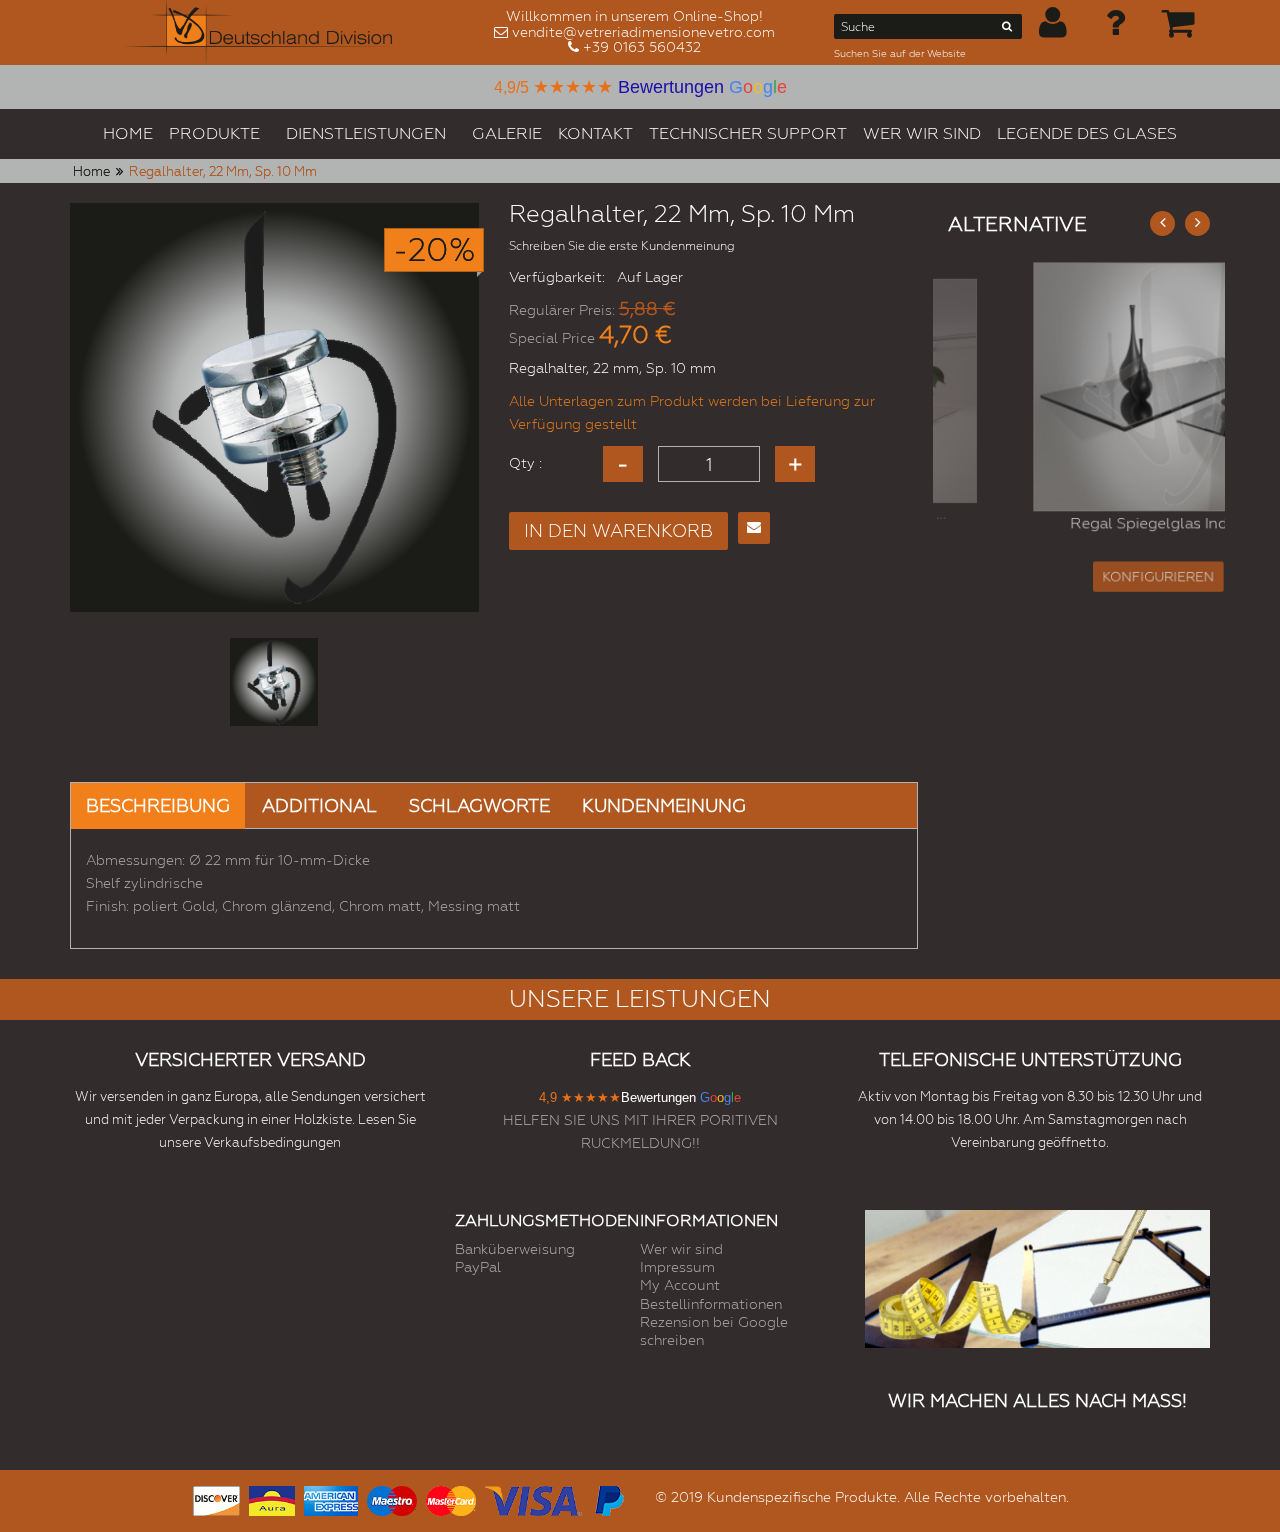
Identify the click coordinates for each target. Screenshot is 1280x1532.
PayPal (478, 1267)
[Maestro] (392, 1498)
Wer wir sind (681, 1249)
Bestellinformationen (711, 1304)
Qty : (525, 463)
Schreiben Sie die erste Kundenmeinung (622, 246)
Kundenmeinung (664, 805)
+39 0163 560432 (642, 47)
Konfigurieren (1079, 585)
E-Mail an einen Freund (754, 528)
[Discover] (216, 1498)
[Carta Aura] (272, 1498)
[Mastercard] (451, 1498)
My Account (680, 1285)
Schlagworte (479, 805)
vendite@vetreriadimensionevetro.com (643, 32)
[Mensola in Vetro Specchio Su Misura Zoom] (1079, 384)
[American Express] (331, 1498)
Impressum (677, 1267)
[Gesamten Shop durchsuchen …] (1007, 30)
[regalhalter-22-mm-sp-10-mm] (274, 682)
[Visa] (533, 1498)
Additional (319, 805)
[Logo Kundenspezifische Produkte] (258, 32)
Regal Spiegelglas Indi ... (1079, 528)
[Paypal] (608, 1498)
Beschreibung (158, 805)
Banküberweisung (515, 1249)
